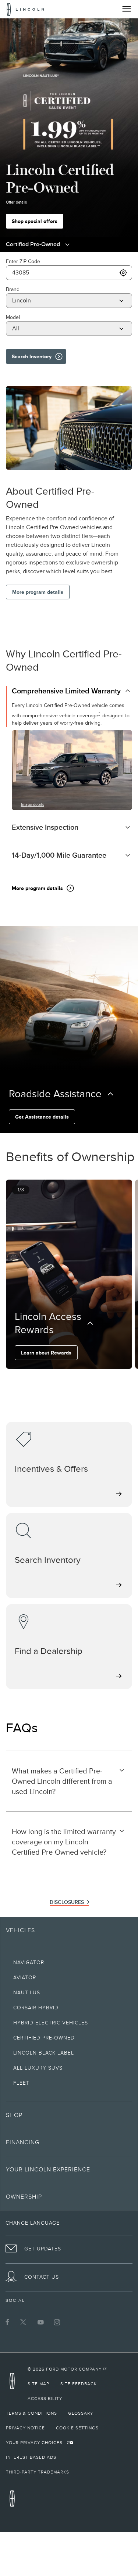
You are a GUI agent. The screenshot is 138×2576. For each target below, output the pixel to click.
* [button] (99, 714)
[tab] (72, 694)
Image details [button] (33, 804)
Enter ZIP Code (23, 261)
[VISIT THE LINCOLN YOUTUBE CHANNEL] (40, 2322)
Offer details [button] (16, 202)
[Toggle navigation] (127, 9)
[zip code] (123, 273)
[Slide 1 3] (78, 1379)
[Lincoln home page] (14, 2383)
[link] (68, 2369)
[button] (63, 1379)
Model (13, 317)
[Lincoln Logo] (26, 9)
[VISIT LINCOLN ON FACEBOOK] (7, 2322)
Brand (13, 289)
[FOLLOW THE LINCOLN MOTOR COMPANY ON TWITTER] (24, 2322)
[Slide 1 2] (72, 1379)
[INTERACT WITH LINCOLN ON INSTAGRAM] (57, 2322)
